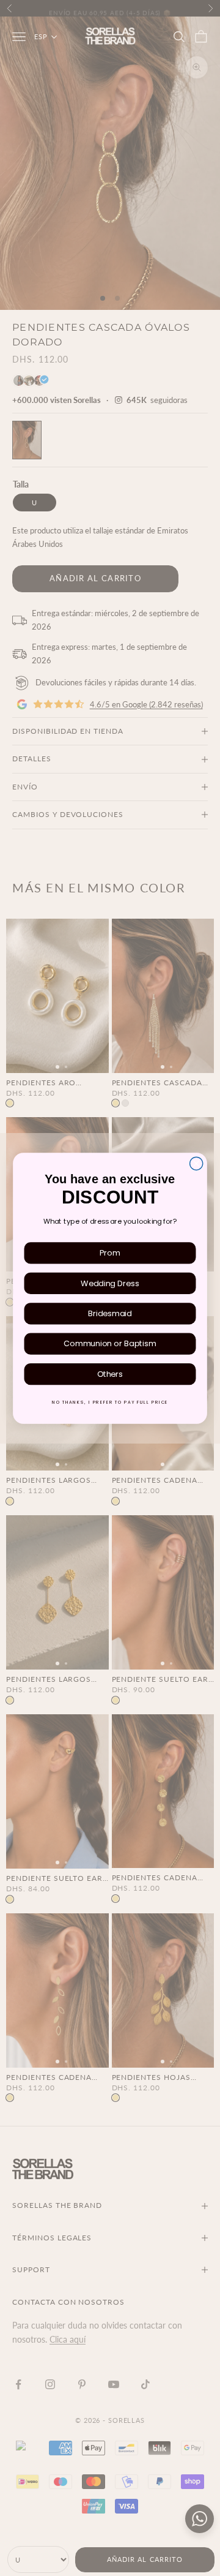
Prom (110, 1252)
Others (110, 1374)
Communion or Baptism (110, 1344)
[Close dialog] (196, 1163)
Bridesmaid (110, 1313)
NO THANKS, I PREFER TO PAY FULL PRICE (110, 1402)
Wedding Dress (110, 1283)
